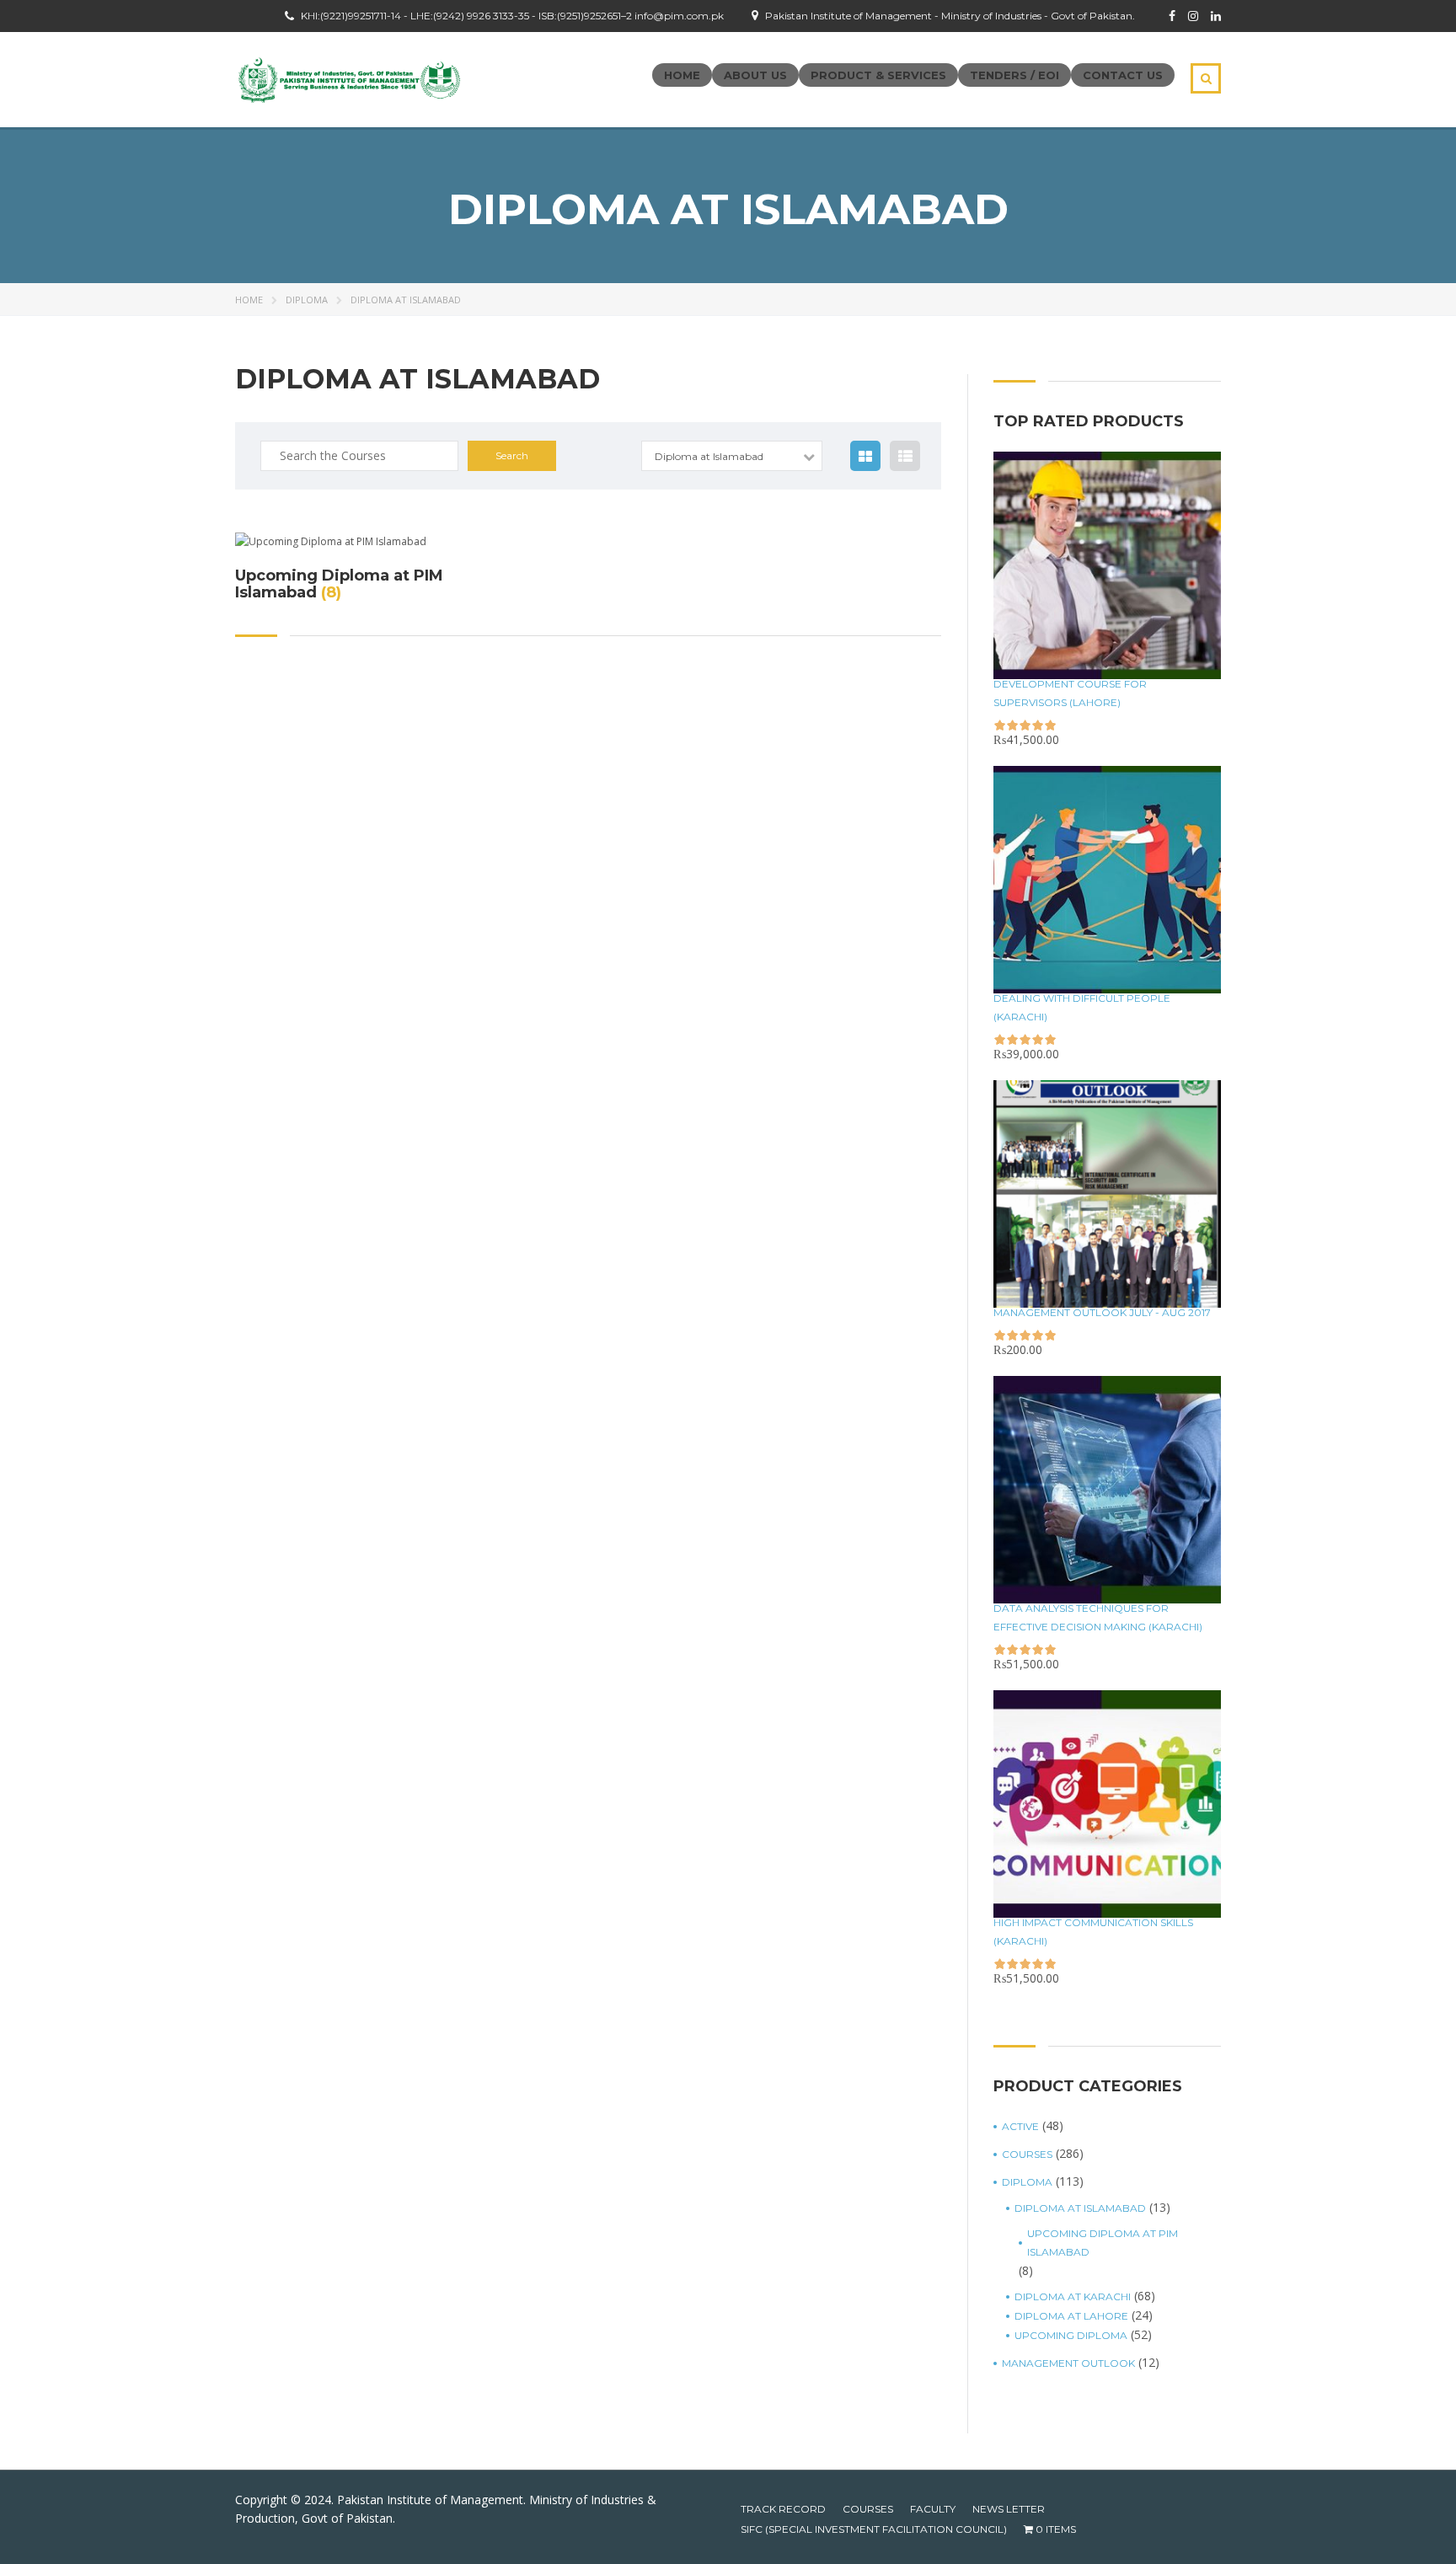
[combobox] (732, 456)
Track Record (783, 2509)
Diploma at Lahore (1071, 2316)
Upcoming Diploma (1071, 2335)
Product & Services (878, 75)
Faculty (933, 2509)
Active (1020, 2126)
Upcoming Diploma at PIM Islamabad (1103, 2243)
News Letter (1009, 2509)
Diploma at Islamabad (1080, 2208)
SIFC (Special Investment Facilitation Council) (874, 2529)
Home (682, 75)
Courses (1027, 2154)
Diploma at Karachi (1073, 2296)
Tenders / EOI (1014, 75)
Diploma (307, 300)
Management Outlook (1068, 2363)
